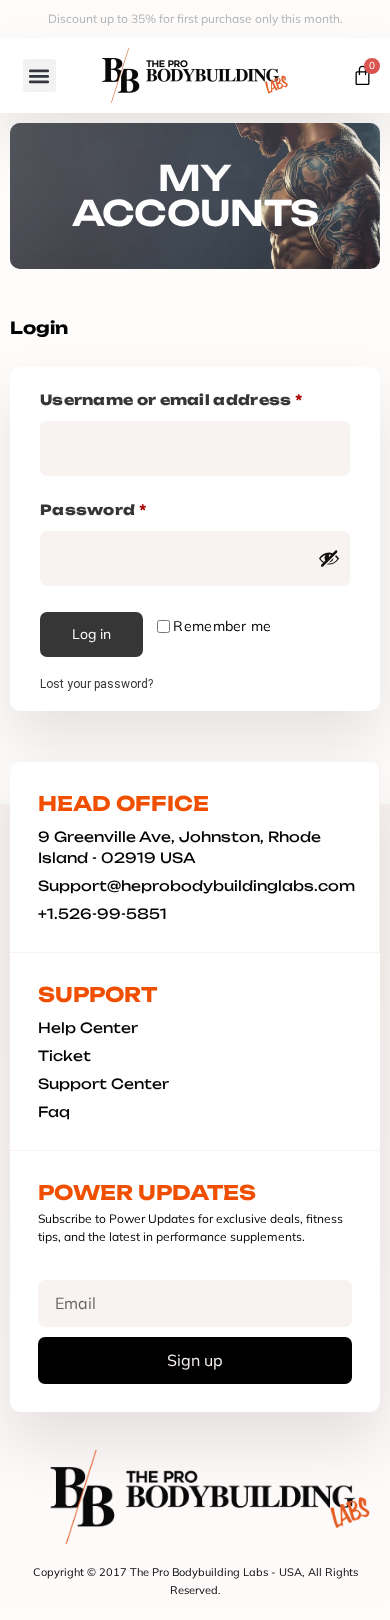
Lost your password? (96, 684)
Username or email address (195, 397)
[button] (39, 75)
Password (134, 507)
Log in (91, 634)
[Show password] (329, 558)
